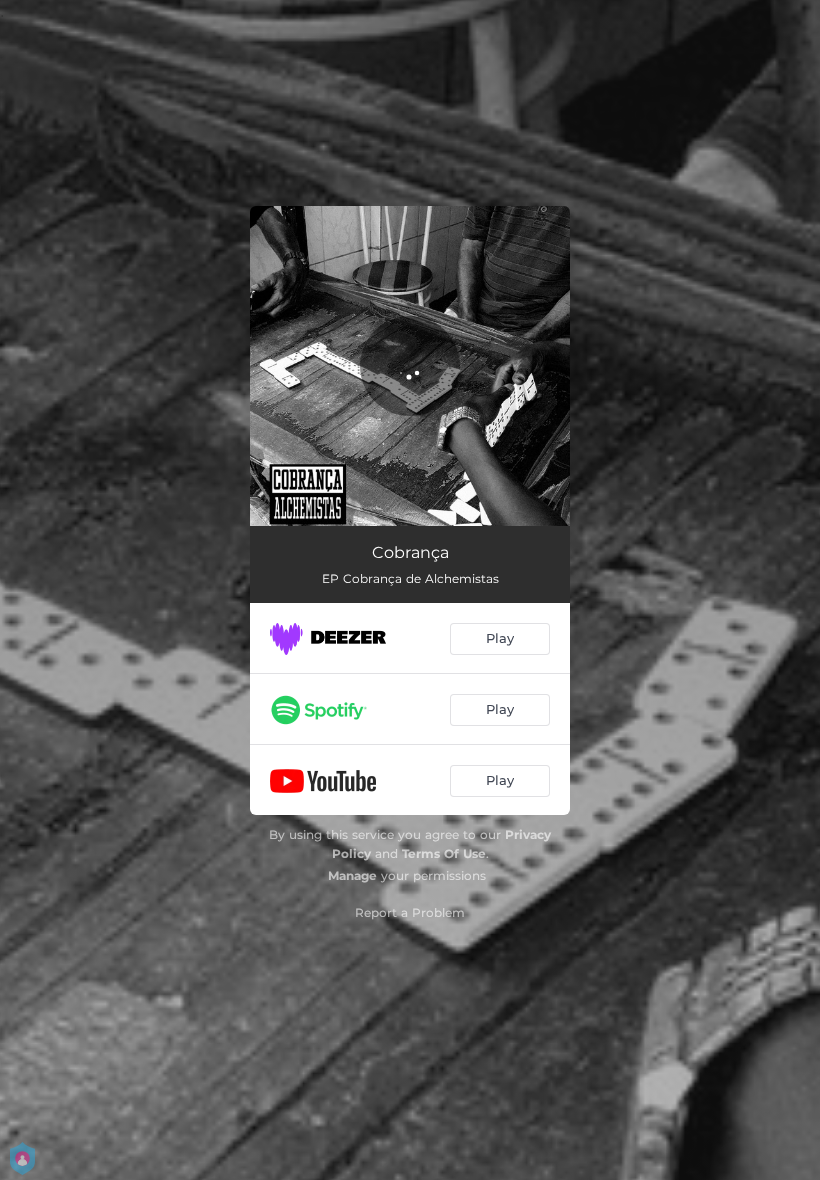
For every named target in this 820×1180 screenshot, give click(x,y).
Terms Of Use (444, 853)
